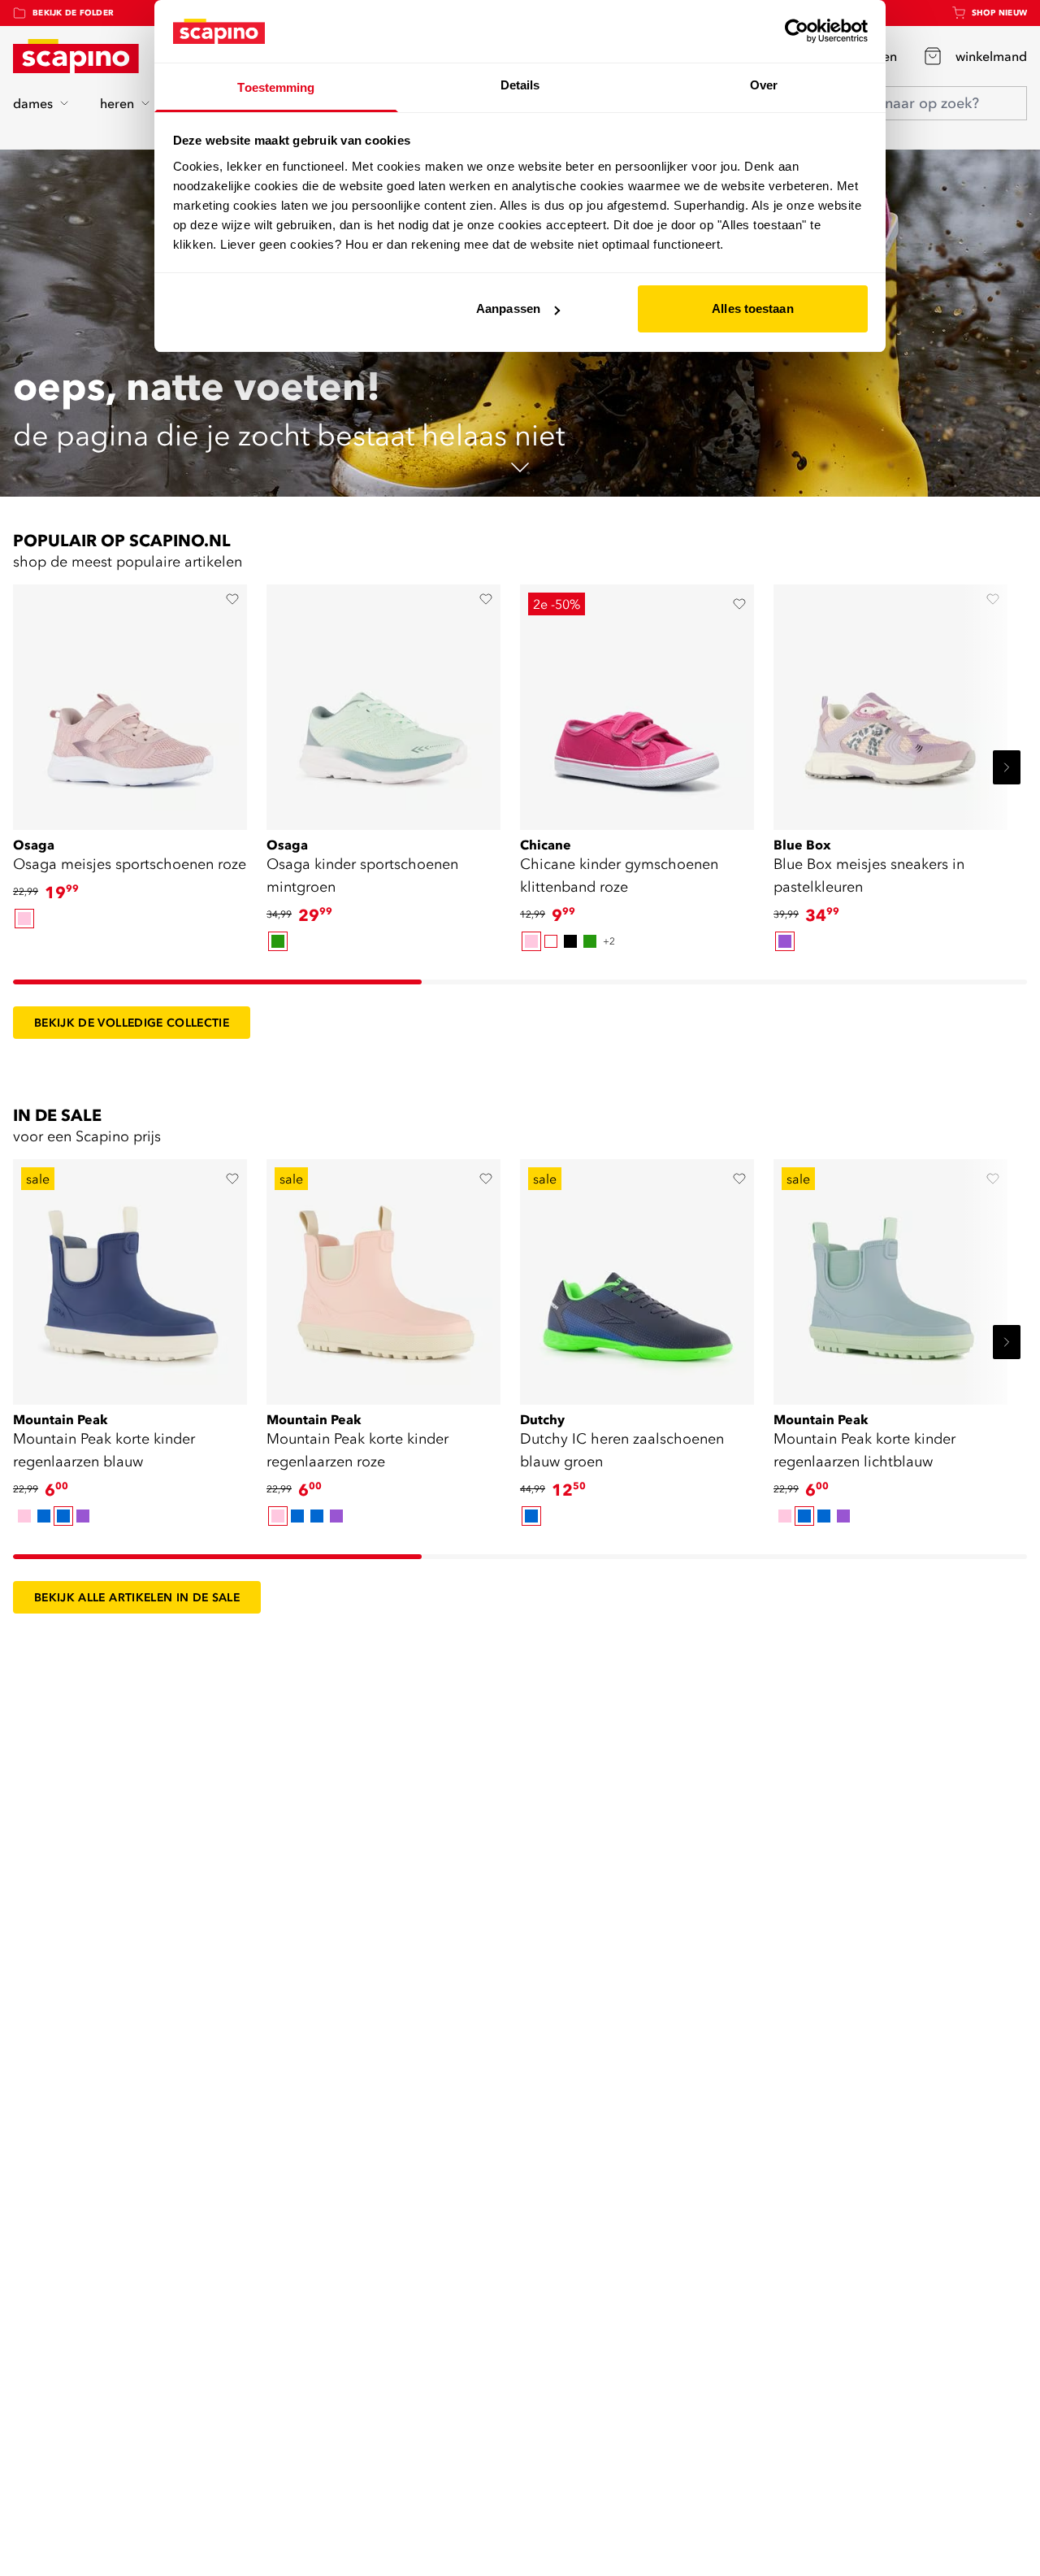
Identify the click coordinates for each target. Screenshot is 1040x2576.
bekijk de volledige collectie (132, 1023)
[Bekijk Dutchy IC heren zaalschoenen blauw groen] (637, 1276)
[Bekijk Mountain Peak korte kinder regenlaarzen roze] (383, 1276)
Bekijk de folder (73, 13)
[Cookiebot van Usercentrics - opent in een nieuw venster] (797, 31)
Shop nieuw (1000, 13)
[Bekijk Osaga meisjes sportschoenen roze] (130, 702)
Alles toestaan (752, 308)
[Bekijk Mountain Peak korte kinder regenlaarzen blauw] (130, 1276)
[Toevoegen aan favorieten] (232, 599)
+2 (609, 941)
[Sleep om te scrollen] (217, 982)
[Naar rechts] (1007, 767)
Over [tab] (764, 85)
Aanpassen (508, 308)
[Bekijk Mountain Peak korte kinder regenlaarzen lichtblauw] (890, 1276)
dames (33, 103)
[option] (24, 919)
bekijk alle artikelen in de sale (137, 1597)
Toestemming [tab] (276, 87)
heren (117, 103)
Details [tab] (520, 85)
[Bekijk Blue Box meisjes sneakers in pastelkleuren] (890, 702)
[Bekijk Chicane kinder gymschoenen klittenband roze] (637, 702)
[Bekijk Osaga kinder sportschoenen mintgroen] (383, 702)
